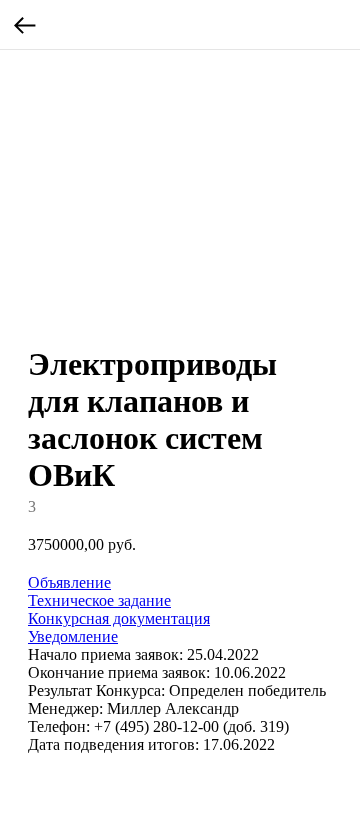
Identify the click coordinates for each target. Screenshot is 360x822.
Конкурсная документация (119, 618)
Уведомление (73, 636)
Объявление (69, 582)
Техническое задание (99, 600)
